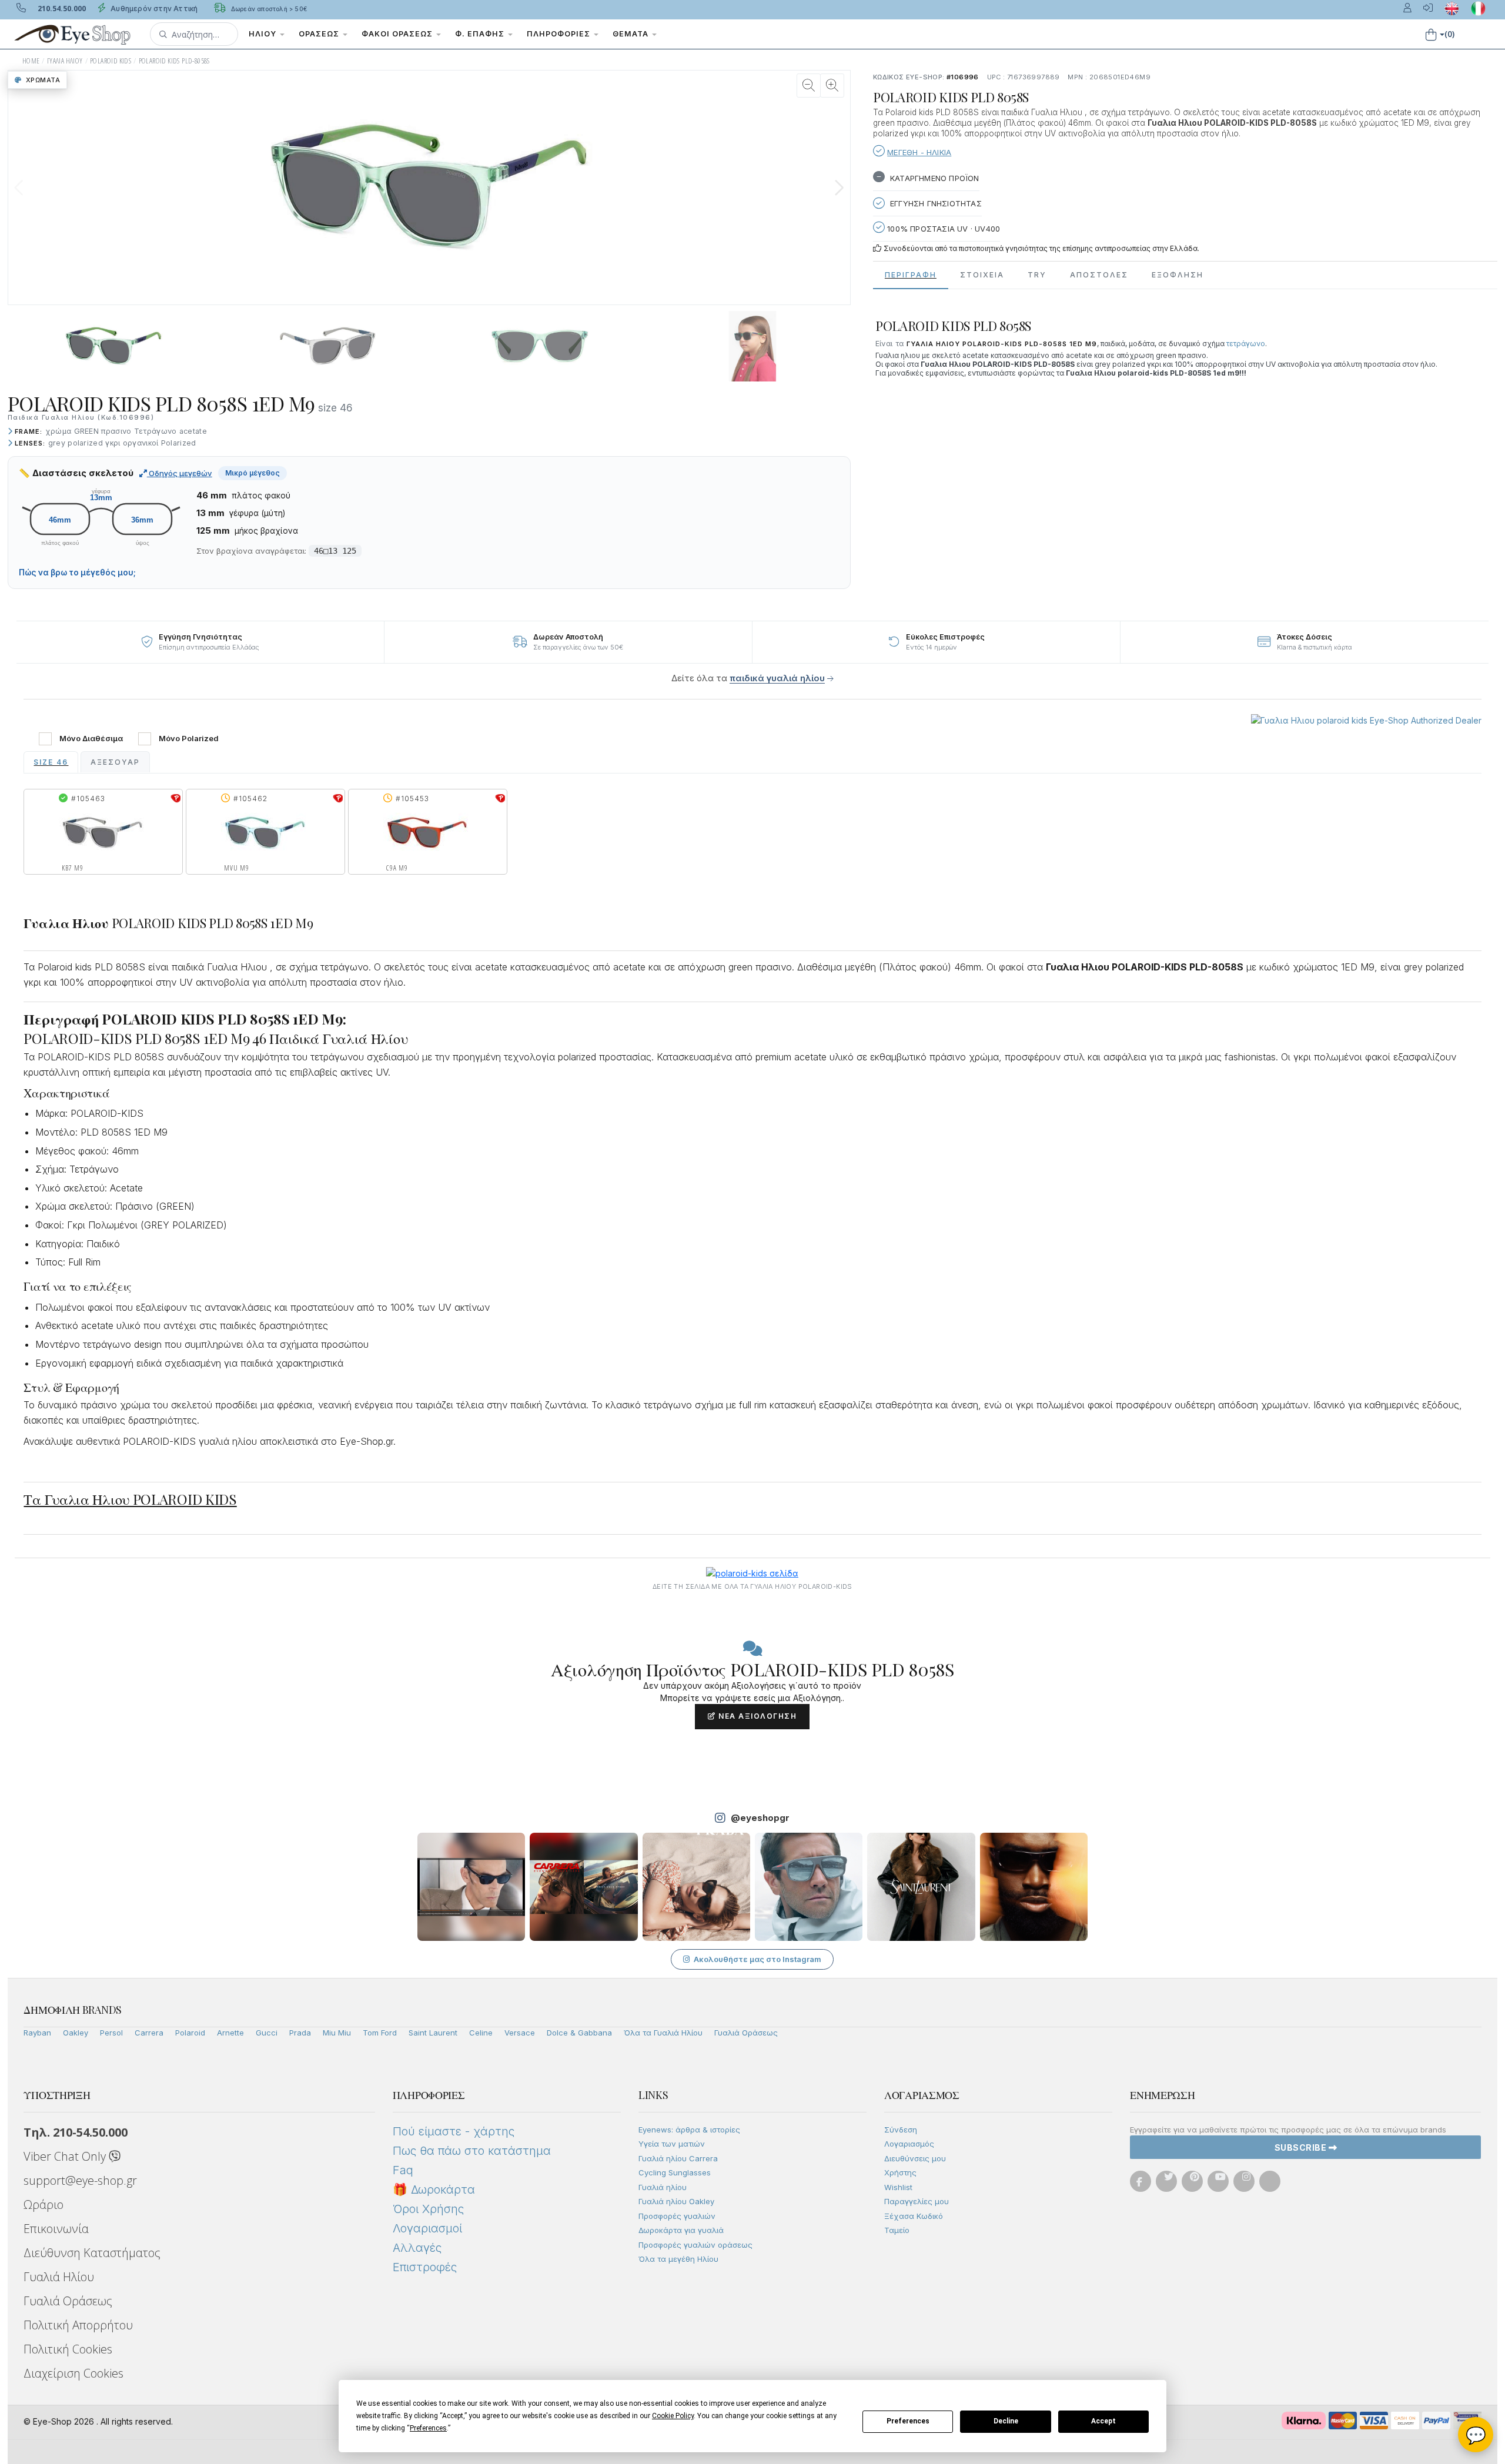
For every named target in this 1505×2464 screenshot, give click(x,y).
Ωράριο (44, 2204)
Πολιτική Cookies (68, 2349)
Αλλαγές (417, 2248)
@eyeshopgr (760, 1818)
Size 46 (51, 762)
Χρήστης (900, 2172)
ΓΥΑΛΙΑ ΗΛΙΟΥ (65, 61)
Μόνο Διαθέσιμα (91, 739)
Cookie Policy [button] (673, 2416)
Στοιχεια (982, 275)
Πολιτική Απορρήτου (78, 2325)
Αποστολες (1099, 275)
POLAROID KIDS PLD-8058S (174, 61)
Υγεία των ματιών (672, 2144)
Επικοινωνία (56, 2229)
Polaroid (190, 2033)
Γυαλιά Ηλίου (59, 2277)
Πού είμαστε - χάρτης (454, 2131)
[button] (194, 34)
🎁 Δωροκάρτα (434, 2190)
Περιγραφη (911, 275)
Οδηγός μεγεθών (180, 473)
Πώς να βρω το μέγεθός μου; (77, 573)
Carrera (149, 2033)
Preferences (908, 2421)
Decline (1006, 2421)
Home (31, 61)
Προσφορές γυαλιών (677, 2216)
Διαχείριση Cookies (73, 2373)
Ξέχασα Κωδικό (914, 2216)
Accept (1103, 2421)
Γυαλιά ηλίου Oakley (676, 2201)
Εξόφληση (1178, 275)
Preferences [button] (428, 2428)
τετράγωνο (1246, 344)
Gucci (267, 2033)
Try (1037, 275)
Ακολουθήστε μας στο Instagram (757, 1959)
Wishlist (898, 2187)
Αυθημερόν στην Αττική (153, 9)
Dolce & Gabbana (579, 2033)
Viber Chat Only (66, 2156)
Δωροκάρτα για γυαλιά (681, 2230)
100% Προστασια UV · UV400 (942, 229)
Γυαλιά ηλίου (663, 2187)
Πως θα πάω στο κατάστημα (472, 2151)
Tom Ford (380, 2033)
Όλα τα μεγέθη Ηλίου (678, 2259)
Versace (520, 2033)
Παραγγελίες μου (917, 2201)
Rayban (37, 2033)
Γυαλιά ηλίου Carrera (678, 2158)
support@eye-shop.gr (80, 2180)
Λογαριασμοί (427, 2228)
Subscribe (1302, 2147)
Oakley (76, 2033)
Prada (300, 2033)
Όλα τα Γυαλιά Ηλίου (663, 2033)
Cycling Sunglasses (675, 2172)
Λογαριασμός (909, 2144)
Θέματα (632, 34)
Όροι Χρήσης (428, 2209)
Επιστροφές (425, 2267)
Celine (481, 2033)
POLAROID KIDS (111, 61)
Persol (111, 2033)
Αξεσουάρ (115, 762)
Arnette (230, 2033)
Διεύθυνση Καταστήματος (92, 2253)
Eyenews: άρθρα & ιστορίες (689, 2130)
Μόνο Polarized (189, 739)
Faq (403, 2170)
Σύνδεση (901, 2130)
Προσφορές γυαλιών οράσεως (695, 2245)
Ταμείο (897, 2230)
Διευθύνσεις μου (915, 2158)
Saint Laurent (433, 2033)
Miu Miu (337, 2033)
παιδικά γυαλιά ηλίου (777, 678)
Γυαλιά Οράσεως (746, 2033)
